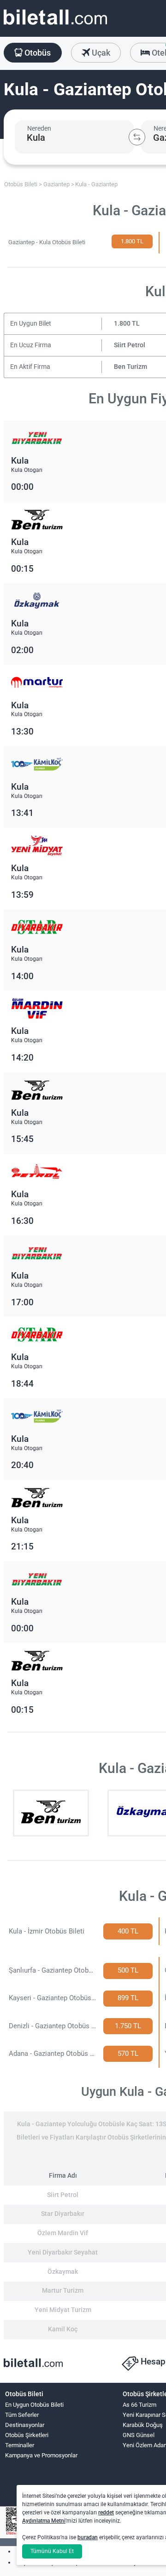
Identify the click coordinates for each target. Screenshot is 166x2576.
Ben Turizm (130, 367)
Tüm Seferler (22, 2415)
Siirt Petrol (130, 345)
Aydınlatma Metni (44, 2521)
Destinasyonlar (25, 2425)
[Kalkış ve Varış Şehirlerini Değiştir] (137, 137)
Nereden (39, 128)
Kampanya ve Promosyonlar (41, 2455)
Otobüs (37, 53)
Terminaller (20, 2445)
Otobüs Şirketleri (27, 2435)
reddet (106, 2513)
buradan (88, 2537)
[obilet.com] (55, 26)
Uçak (100, 53)
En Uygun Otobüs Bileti (34, 2405)
